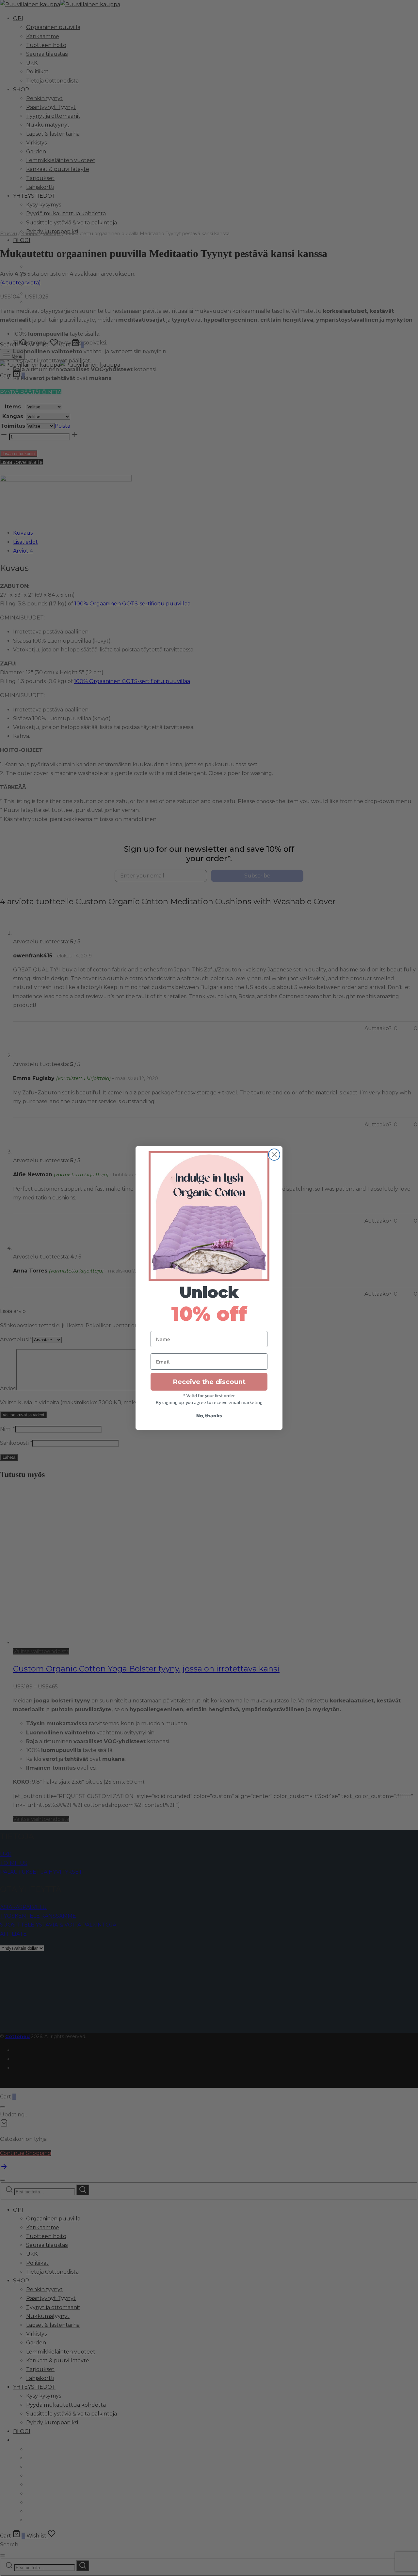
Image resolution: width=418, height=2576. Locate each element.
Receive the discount (209, 1382)
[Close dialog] (274, 1155)
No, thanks (209, 1415)
